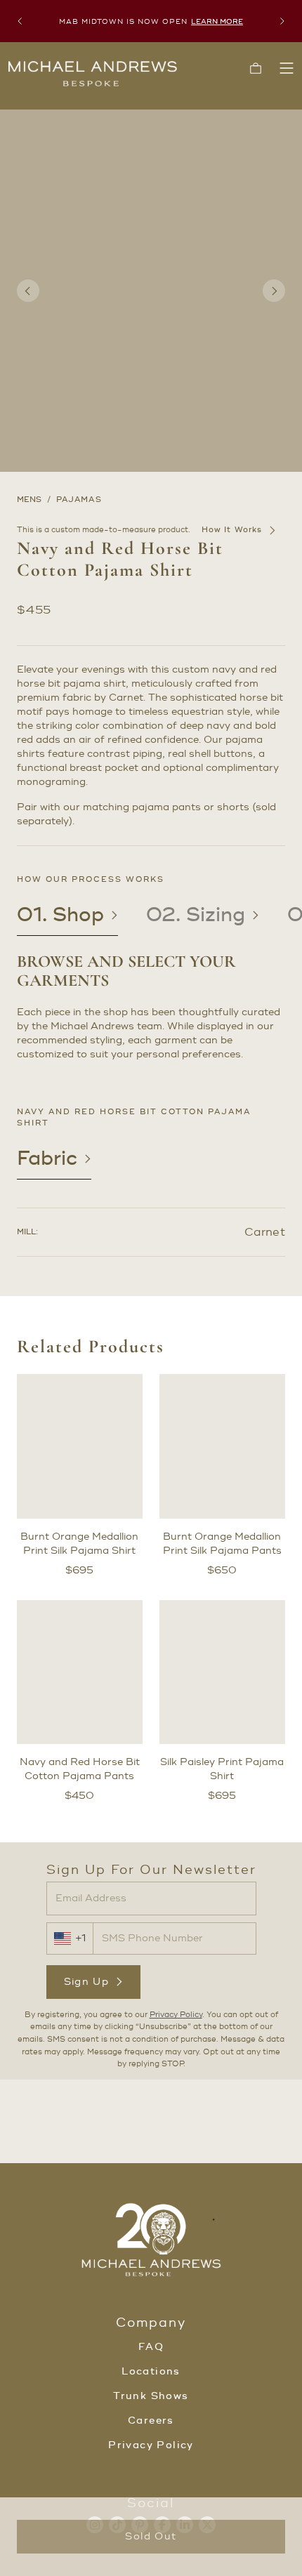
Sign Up (87, 1982)
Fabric (47, 1158)
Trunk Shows (151, 2396)
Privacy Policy (176, 2015)
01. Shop (60, 915)
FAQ (151, 2347)
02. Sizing (196, 915)
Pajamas (79, 500)
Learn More (217, 21)
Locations (151, 2372)
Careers (151, 2421)
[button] (256, 68)
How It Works (232, 530)
